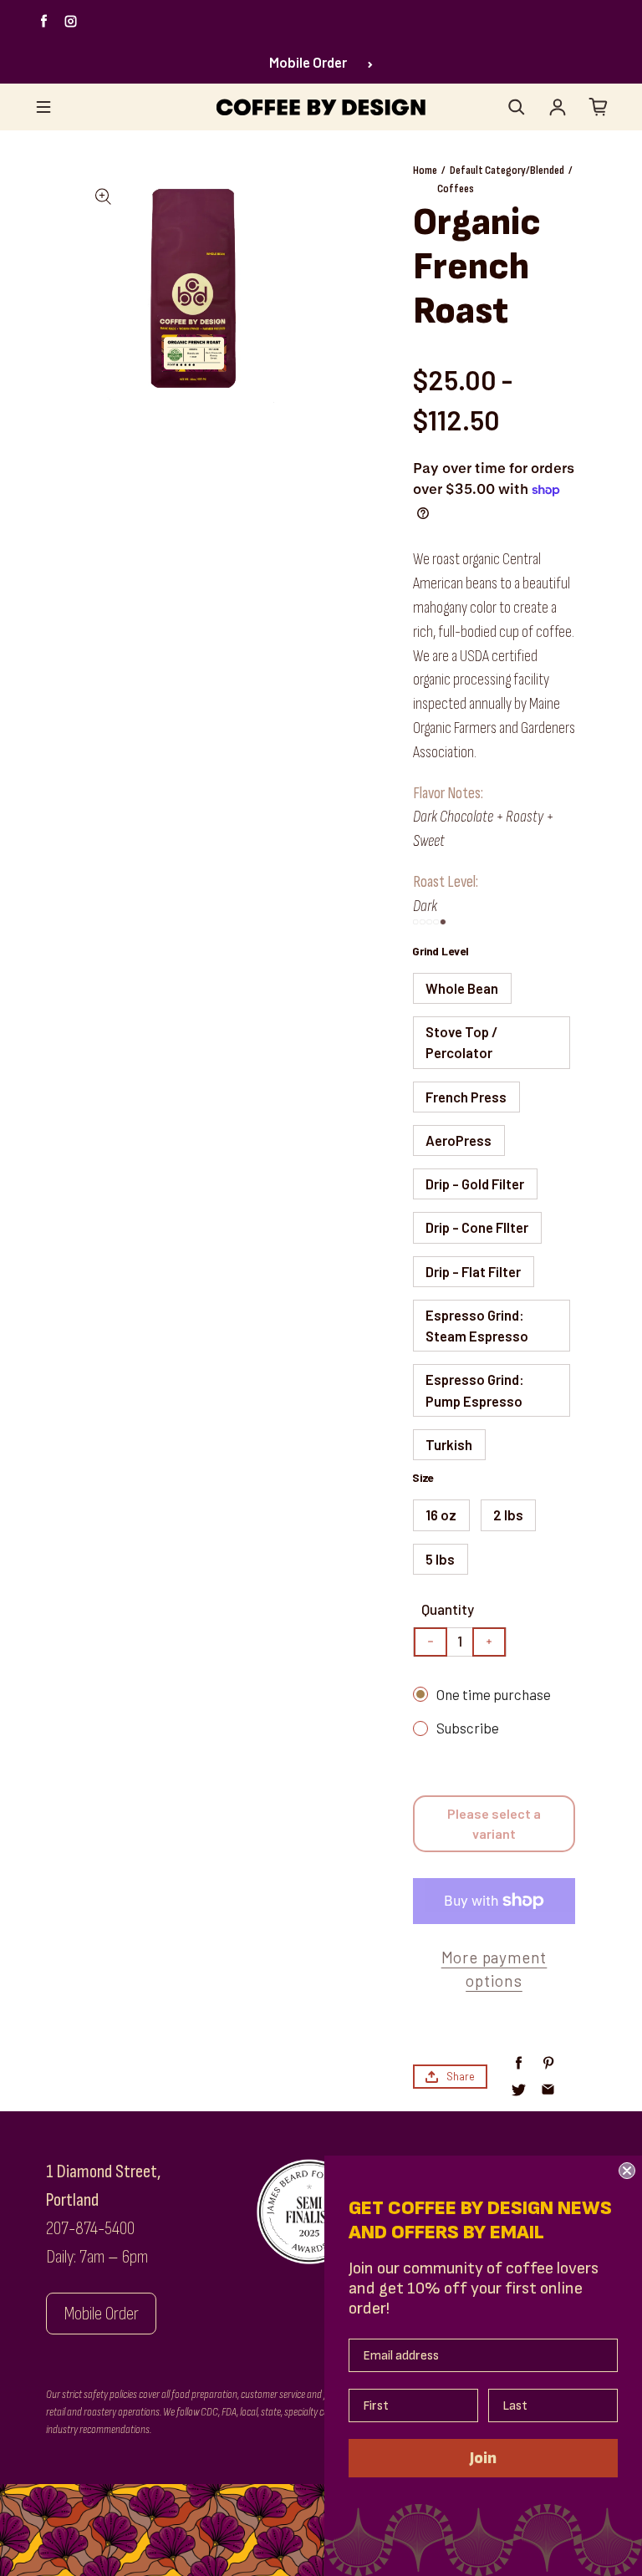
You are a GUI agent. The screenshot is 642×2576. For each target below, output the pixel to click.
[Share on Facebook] (519, 2063)
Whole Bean (462, 988)
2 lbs (508, 1515)
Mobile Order (308, 62)
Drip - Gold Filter (475, 1184)
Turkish (449, 1444)
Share (461, 2076)
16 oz (441, 1515)
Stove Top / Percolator (462, 1042)
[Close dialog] (627, 2171)
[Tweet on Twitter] (519, 2090)
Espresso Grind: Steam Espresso (477, 1325)
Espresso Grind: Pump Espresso (475, 1390)
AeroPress (459, 1140)
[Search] (517, 107)
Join (483, 2458)
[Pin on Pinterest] (548, 2063)
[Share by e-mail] (548, 2090)
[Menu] (43, 107)
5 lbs (440, 1559)
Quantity (448, 1609)
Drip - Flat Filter (473, 1271)
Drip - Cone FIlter (477, 1227)
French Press (466, 1097)
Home (425, 170)
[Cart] (599, 107)
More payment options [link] (494, 1969)
